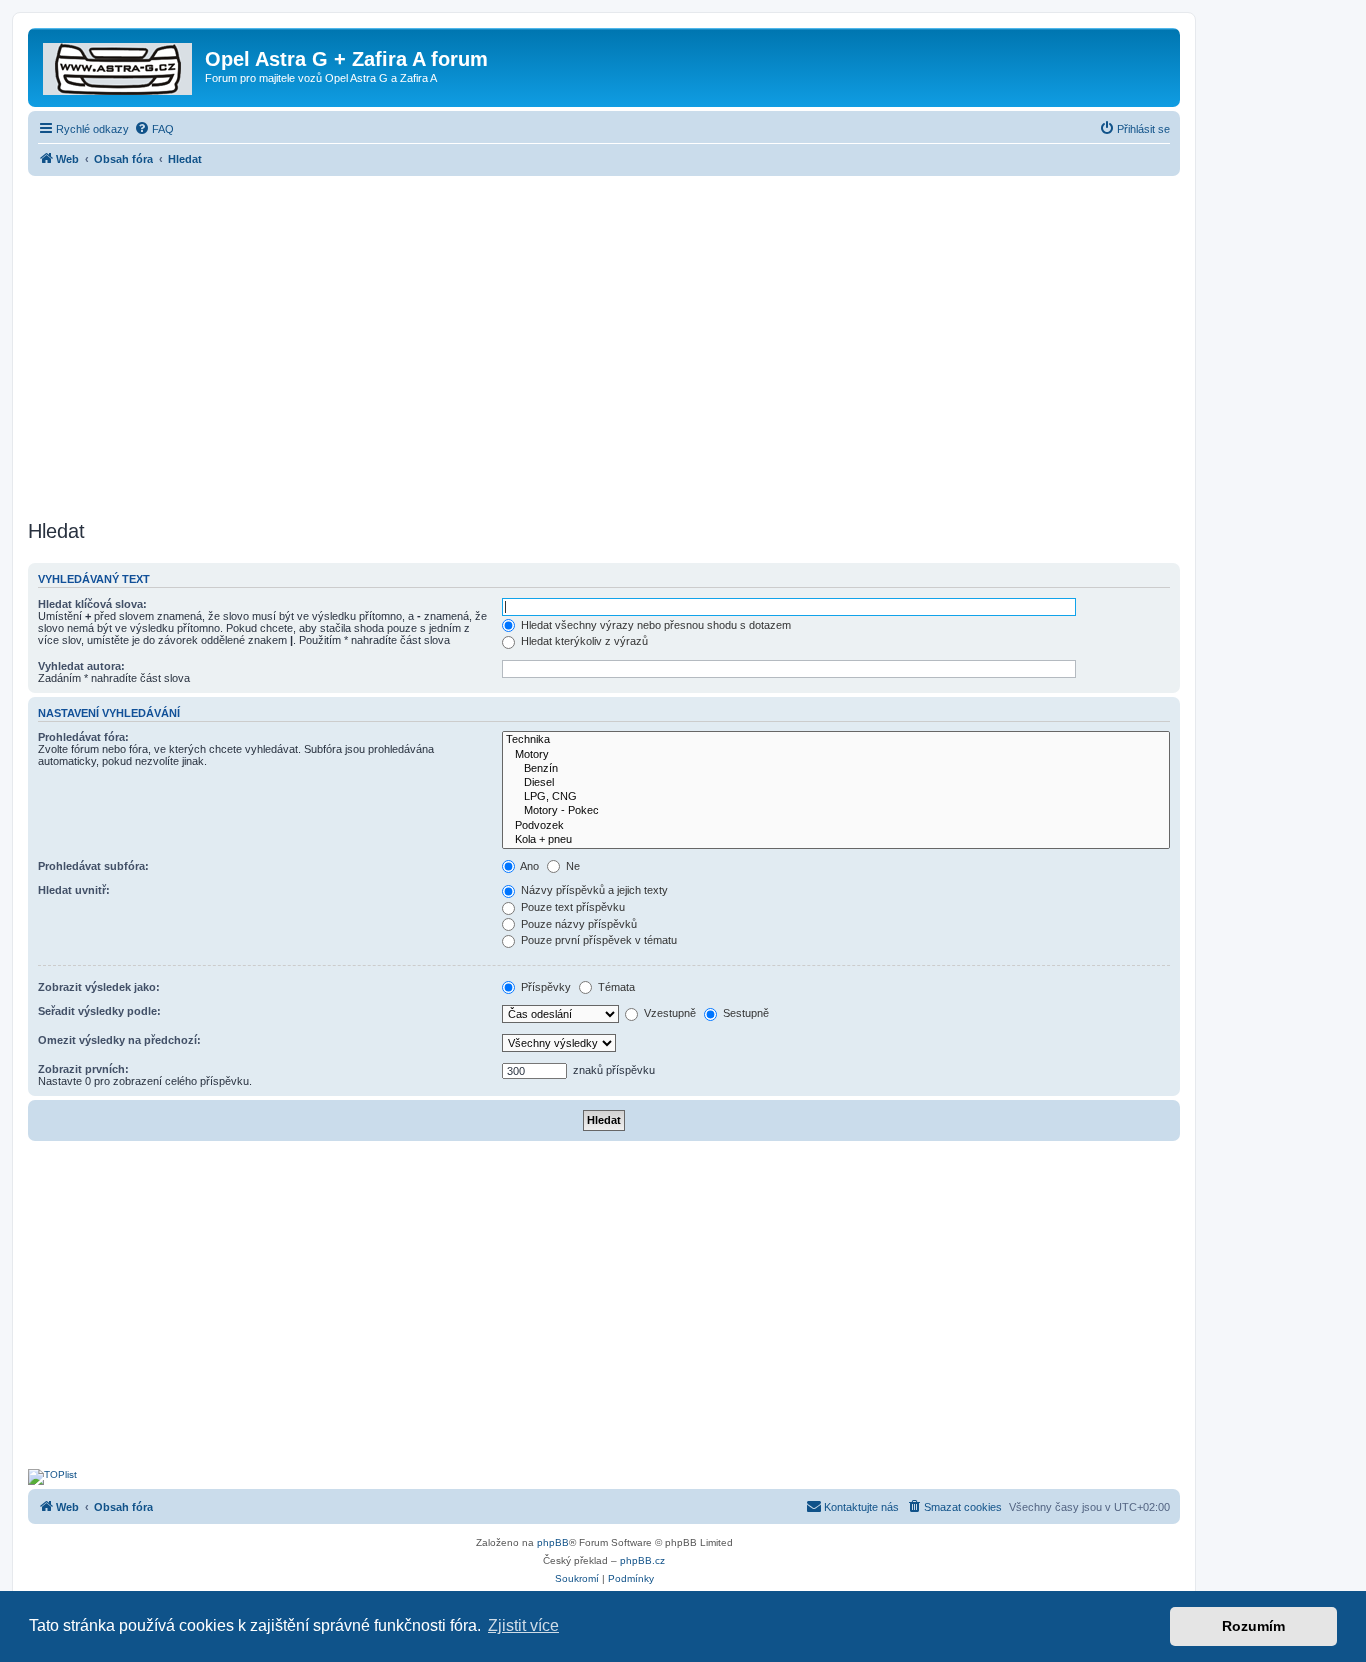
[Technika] (836, 740)
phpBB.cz (642, 1560)
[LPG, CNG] (836, 797)
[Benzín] (836, 769)
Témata (615, 987)
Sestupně (744, 1013)
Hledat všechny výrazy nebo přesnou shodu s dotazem (654, 625)
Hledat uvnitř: (74, 890)
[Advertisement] (604, 342)
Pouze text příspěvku (571, 907)
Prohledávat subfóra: (93, 866)
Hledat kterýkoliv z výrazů (583, 641)
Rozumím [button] (1253, 1626)
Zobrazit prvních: (83, 1069)
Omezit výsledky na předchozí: (119, 1040)
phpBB (553, 1542)
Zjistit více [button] (523, 1625)
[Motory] (836, 755)
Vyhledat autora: (81, 666)
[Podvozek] (836, 826)
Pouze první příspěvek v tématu (597, 940)
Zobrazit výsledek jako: (99, 987)
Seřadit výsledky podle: (99, 1011)
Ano (528, 866)
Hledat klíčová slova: (92, 604)
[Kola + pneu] (836, 840)
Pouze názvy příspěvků (577, 924)
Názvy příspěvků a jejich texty (593, 890)
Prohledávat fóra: (83, 737)
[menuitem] (154, 129)
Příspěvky (544, 987)
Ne (571, 866)
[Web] (119, 65)
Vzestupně (668, 1013)
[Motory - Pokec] (836, 811)
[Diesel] (836, 783)
